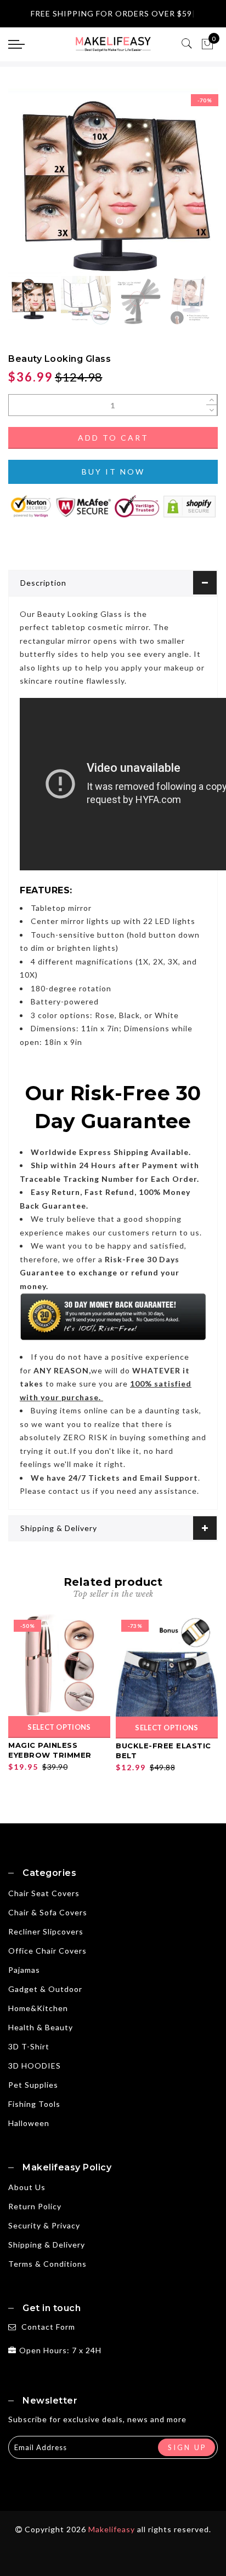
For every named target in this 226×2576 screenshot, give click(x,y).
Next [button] (184, 187)
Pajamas (24, 1970)
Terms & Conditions (47, 2264)
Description (43, 583)
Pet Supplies (33, 2085)
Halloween (29, 2123)
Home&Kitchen (38, 2008)
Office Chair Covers (47, 1951)
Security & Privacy (44, 2225)
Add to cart (113, 438)
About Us (27, 2187)
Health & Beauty (41, 2027)
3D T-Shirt (29, 2046)
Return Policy (35, 2206)
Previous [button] (28, 187)
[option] (113, 181)
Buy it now (113, 472)
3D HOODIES (35, 2066)
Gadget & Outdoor (45, 1989)
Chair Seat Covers (44, 1893)
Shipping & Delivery (59, 1528)
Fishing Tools (34, 2104)
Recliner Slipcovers (46, 1931)
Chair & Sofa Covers (48, 1912)
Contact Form (48, 2327)
